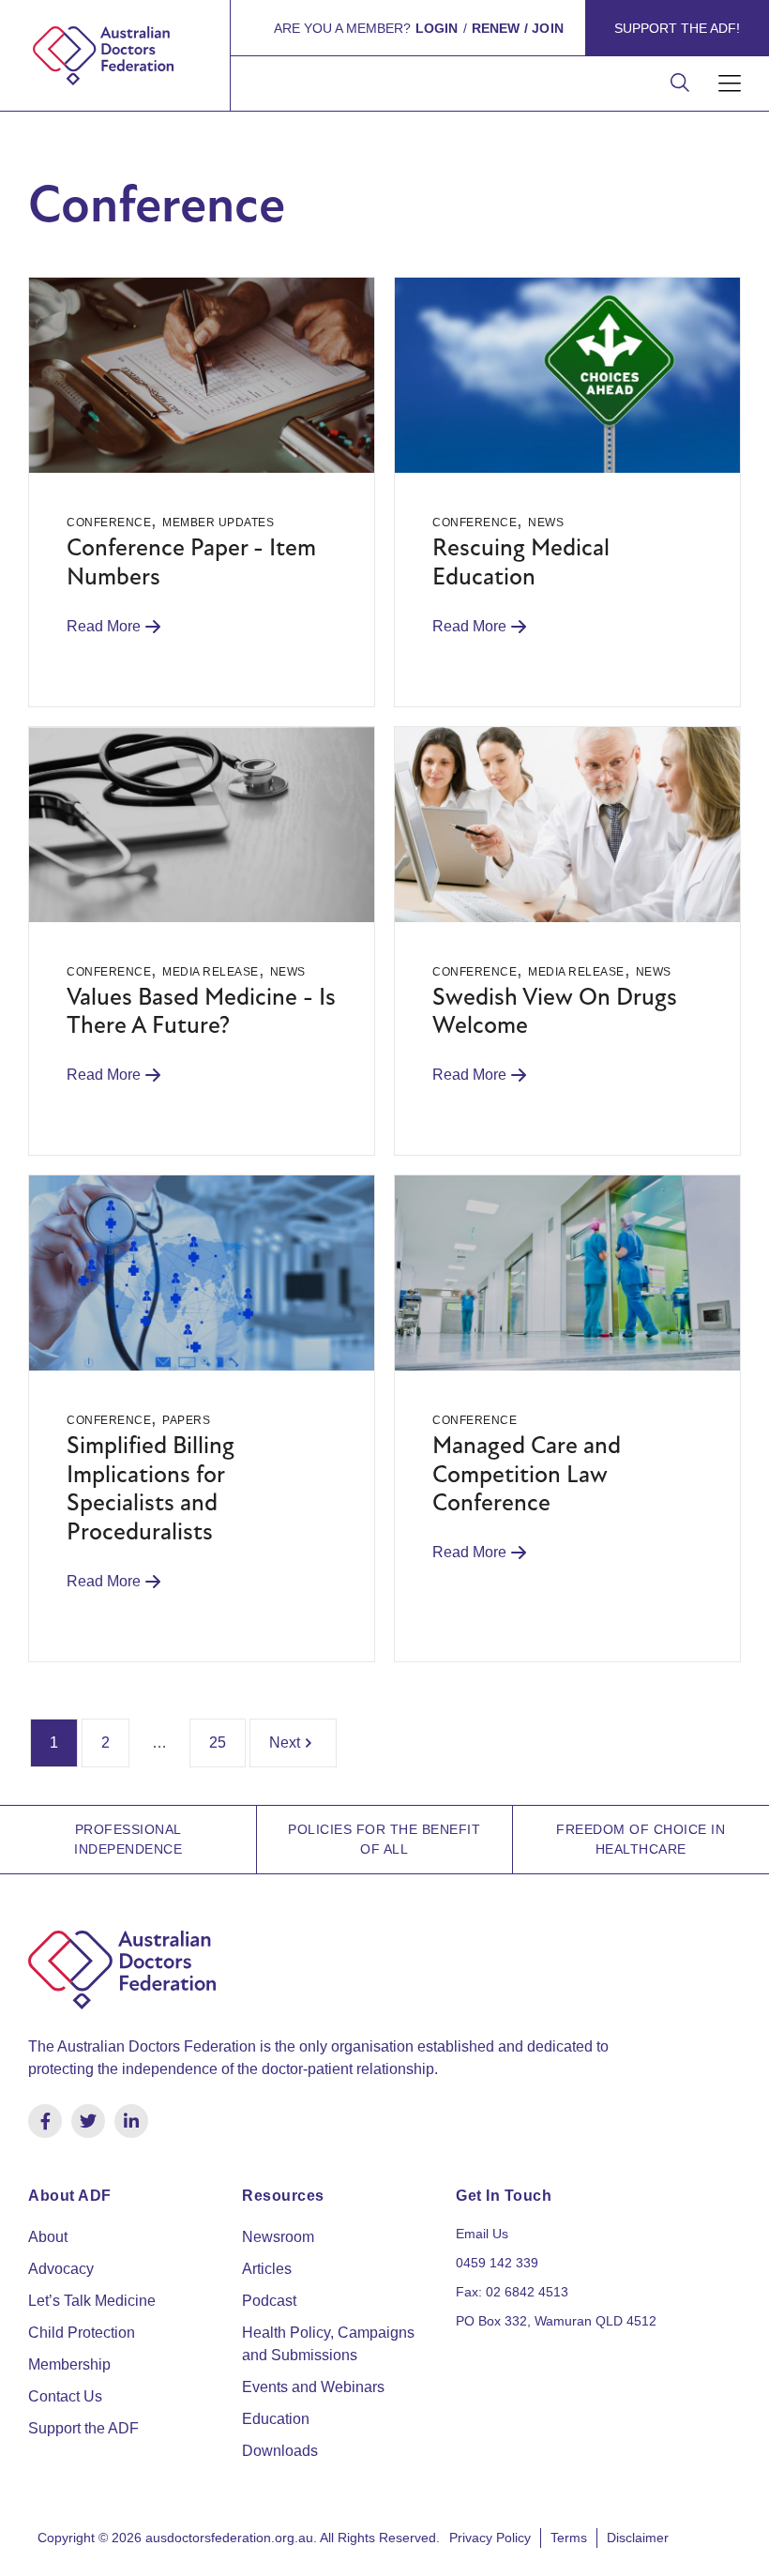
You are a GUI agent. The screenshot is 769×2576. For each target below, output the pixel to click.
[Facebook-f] (45, 2121)
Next (285, 1743)
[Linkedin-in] (131, 2121)
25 (218, 1743)
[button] (729, 84)
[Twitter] (88, 2121)
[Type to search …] (680, 84)
